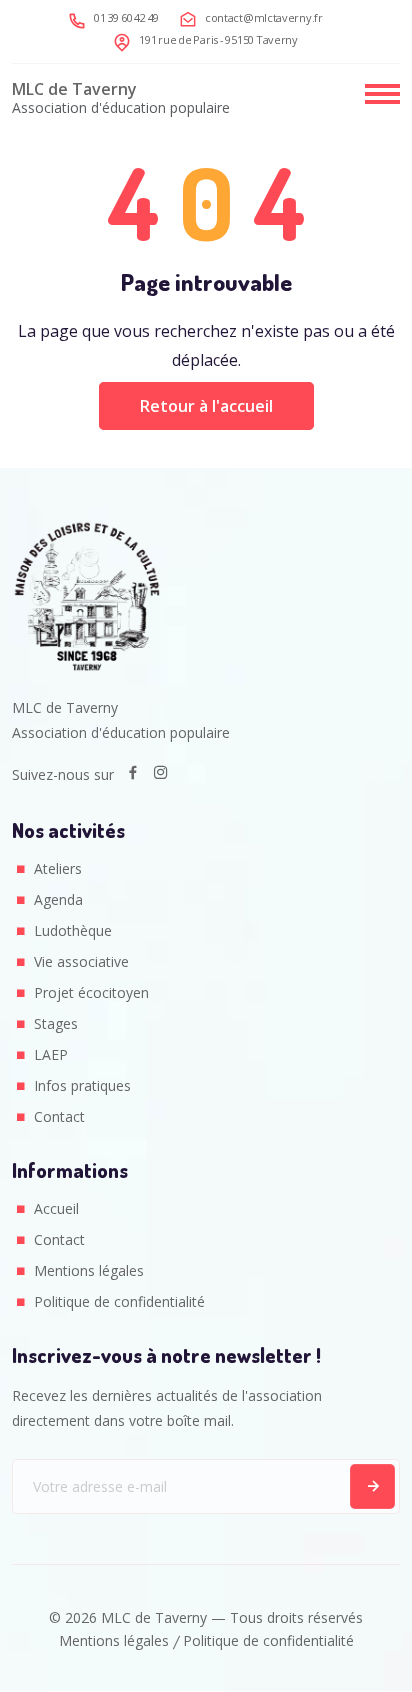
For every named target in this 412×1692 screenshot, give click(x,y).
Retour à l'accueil (206, 406)
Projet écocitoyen (91, 992)
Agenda (58, 899)
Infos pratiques (82, 1085)
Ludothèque (73, 930)
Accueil (56, 1208)
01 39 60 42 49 (126, 17)
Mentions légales (89, 1270)
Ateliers (58, 868)
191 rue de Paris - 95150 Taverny (218, 39)
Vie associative (81, 961)
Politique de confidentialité (119, 1301)
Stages (56, 1023)
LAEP (51, 1054)
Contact (59, 1116)
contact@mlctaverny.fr (264, 17)
